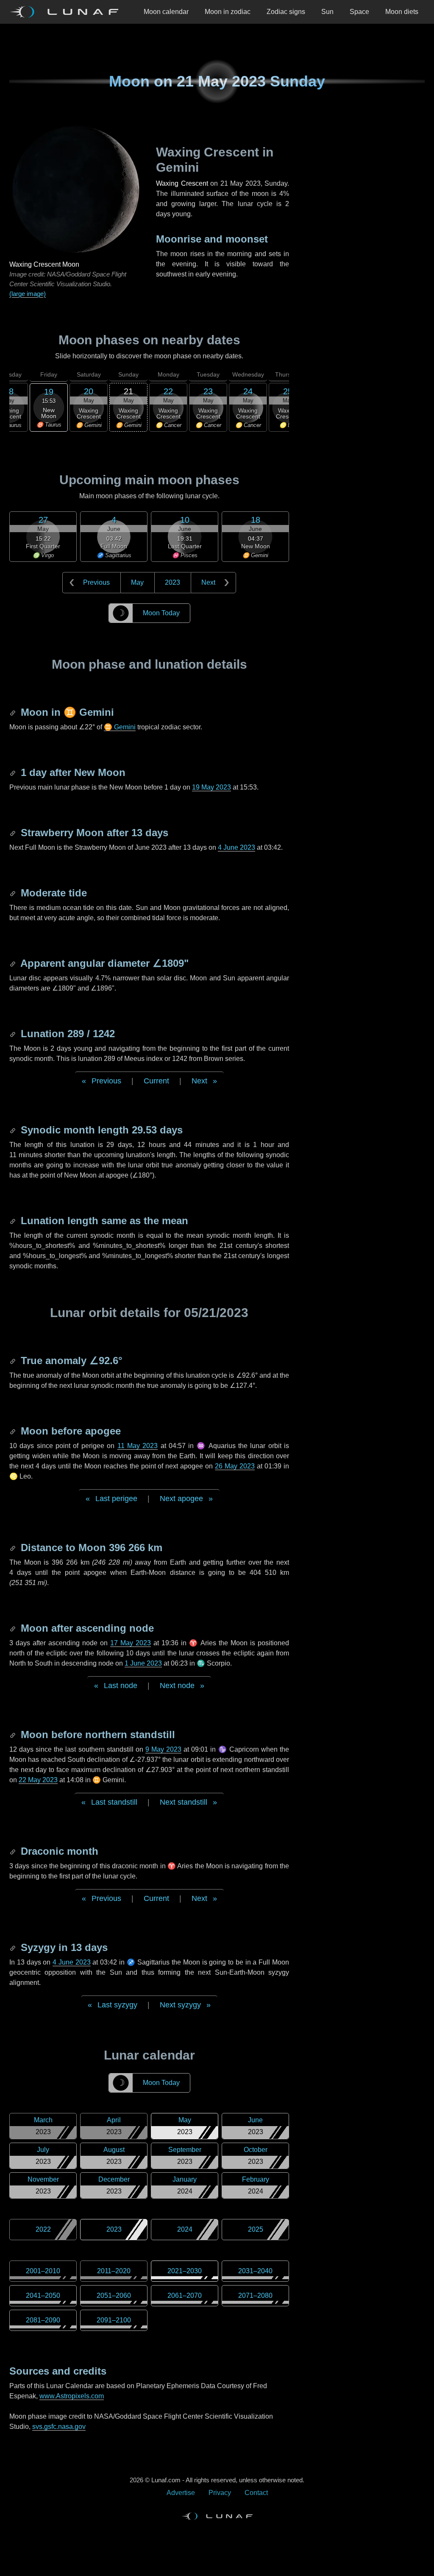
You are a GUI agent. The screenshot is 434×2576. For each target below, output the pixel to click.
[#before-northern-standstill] (14, 1735)
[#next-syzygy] (14, 1947)
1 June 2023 (143, 1663)
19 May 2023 (211, 787)
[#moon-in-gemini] (14, 712)
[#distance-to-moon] (14, 1548)
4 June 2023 (236, 847)
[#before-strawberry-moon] (14, 833)
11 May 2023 (138, 1446)
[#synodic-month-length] (14, 1130)
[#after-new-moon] (14, 772)
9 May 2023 (163, 1749)
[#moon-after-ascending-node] (14, 1628)
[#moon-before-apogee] (14, 1431)
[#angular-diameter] (14, 963)
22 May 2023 (38, 1780)
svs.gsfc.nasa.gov (59, 2427)
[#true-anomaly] (14, 1361)
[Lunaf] (67, 12)
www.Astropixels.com (72, 2396)
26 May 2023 (235, 1466)
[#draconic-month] (14, 1851)
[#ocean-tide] (14, 893)
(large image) (28, 294)
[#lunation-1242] (14, 1034)
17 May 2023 (131, 1643)
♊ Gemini (120, 727)
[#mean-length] (14, 1221)
